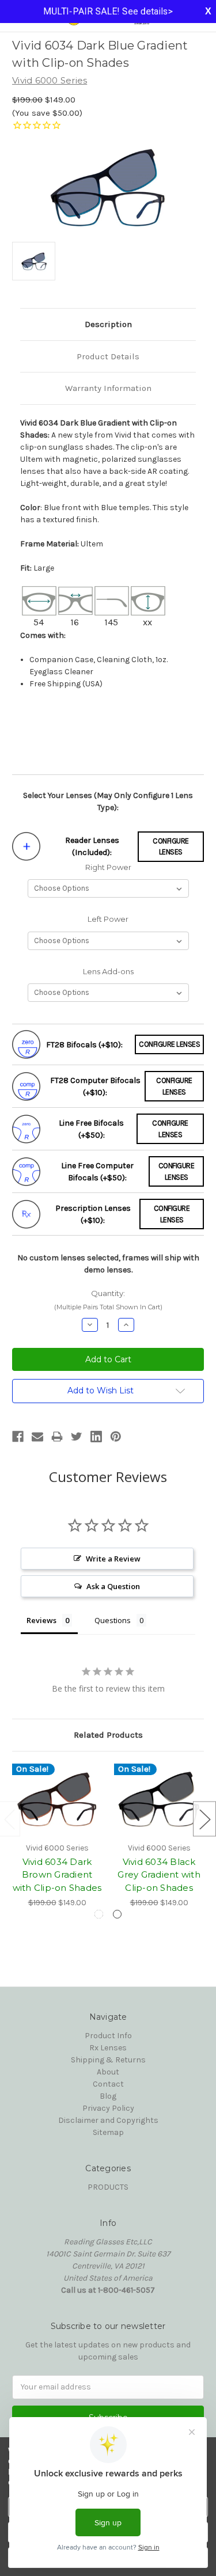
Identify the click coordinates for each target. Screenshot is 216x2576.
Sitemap (108, 2132)
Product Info (108, 2036)
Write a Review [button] (113, 1559)
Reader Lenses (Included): (92, 846)
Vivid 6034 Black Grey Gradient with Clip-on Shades (159, 1875)
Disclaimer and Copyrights (108, 2120)
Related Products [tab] (108, 1735)
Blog (108, 2096)
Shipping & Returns (108, 2060)
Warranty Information (108, 388)
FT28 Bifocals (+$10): (84, 1045)
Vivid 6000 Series (50, 80)
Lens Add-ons (108, 971)
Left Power (108, 919)
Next (204, 1819)
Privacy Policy (108, 2108)
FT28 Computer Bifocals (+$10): (95, 1086)
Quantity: (108, 1300)
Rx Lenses (108, 2048)
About (108, 2072)
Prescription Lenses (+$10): (93, 1214)
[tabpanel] (57, 1836)
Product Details (108, 356)
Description (108, 324)
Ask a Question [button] (113, 1586)
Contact (108, 2084)
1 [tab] (99, 1914)
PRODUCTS (108, 2187)
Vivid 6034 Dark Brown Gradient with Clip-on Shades (57, 1875)
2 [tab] (117, 1914)
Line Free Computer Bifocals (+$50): (97, 1172)
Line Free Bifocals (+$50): (91, 1129)
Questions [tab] (113, 1620)
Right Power (108, 867)
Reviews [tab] (41, 1620)
